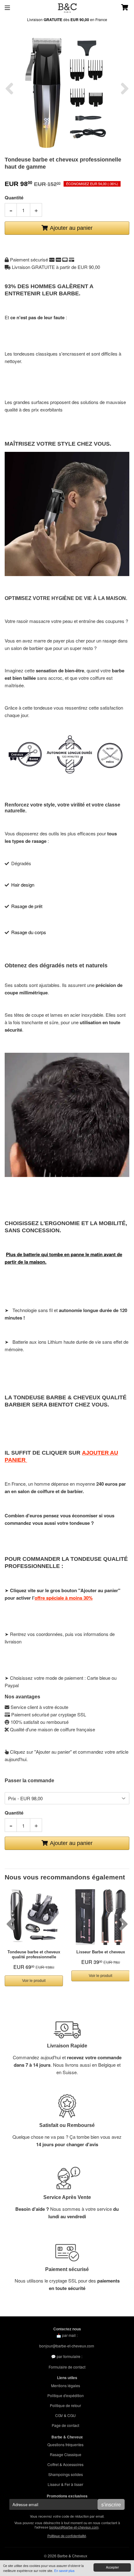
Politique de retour (65, 2405)
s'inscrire (111, 2505)
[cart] (119, 8)
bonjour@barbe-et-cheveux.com (67, 2346)
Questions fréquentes (65, 2444)
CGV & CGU (65, 2415)
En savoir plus (64, 2571)
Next (125, 89)
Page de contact (65, 2425)
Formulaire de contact (67, 2367)
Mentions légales (66, 2385)
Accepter (112, 2567)
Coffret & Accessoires (65, 2464)
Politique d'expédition (66, 2395)
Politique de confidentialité (67, 2536)
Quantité (14, 198)
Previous (9, 89)
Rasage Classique (66, 2454)
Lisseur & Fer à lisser (65, 2484)
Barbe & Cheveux (72, 2556)
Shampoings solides (66, 2474)
